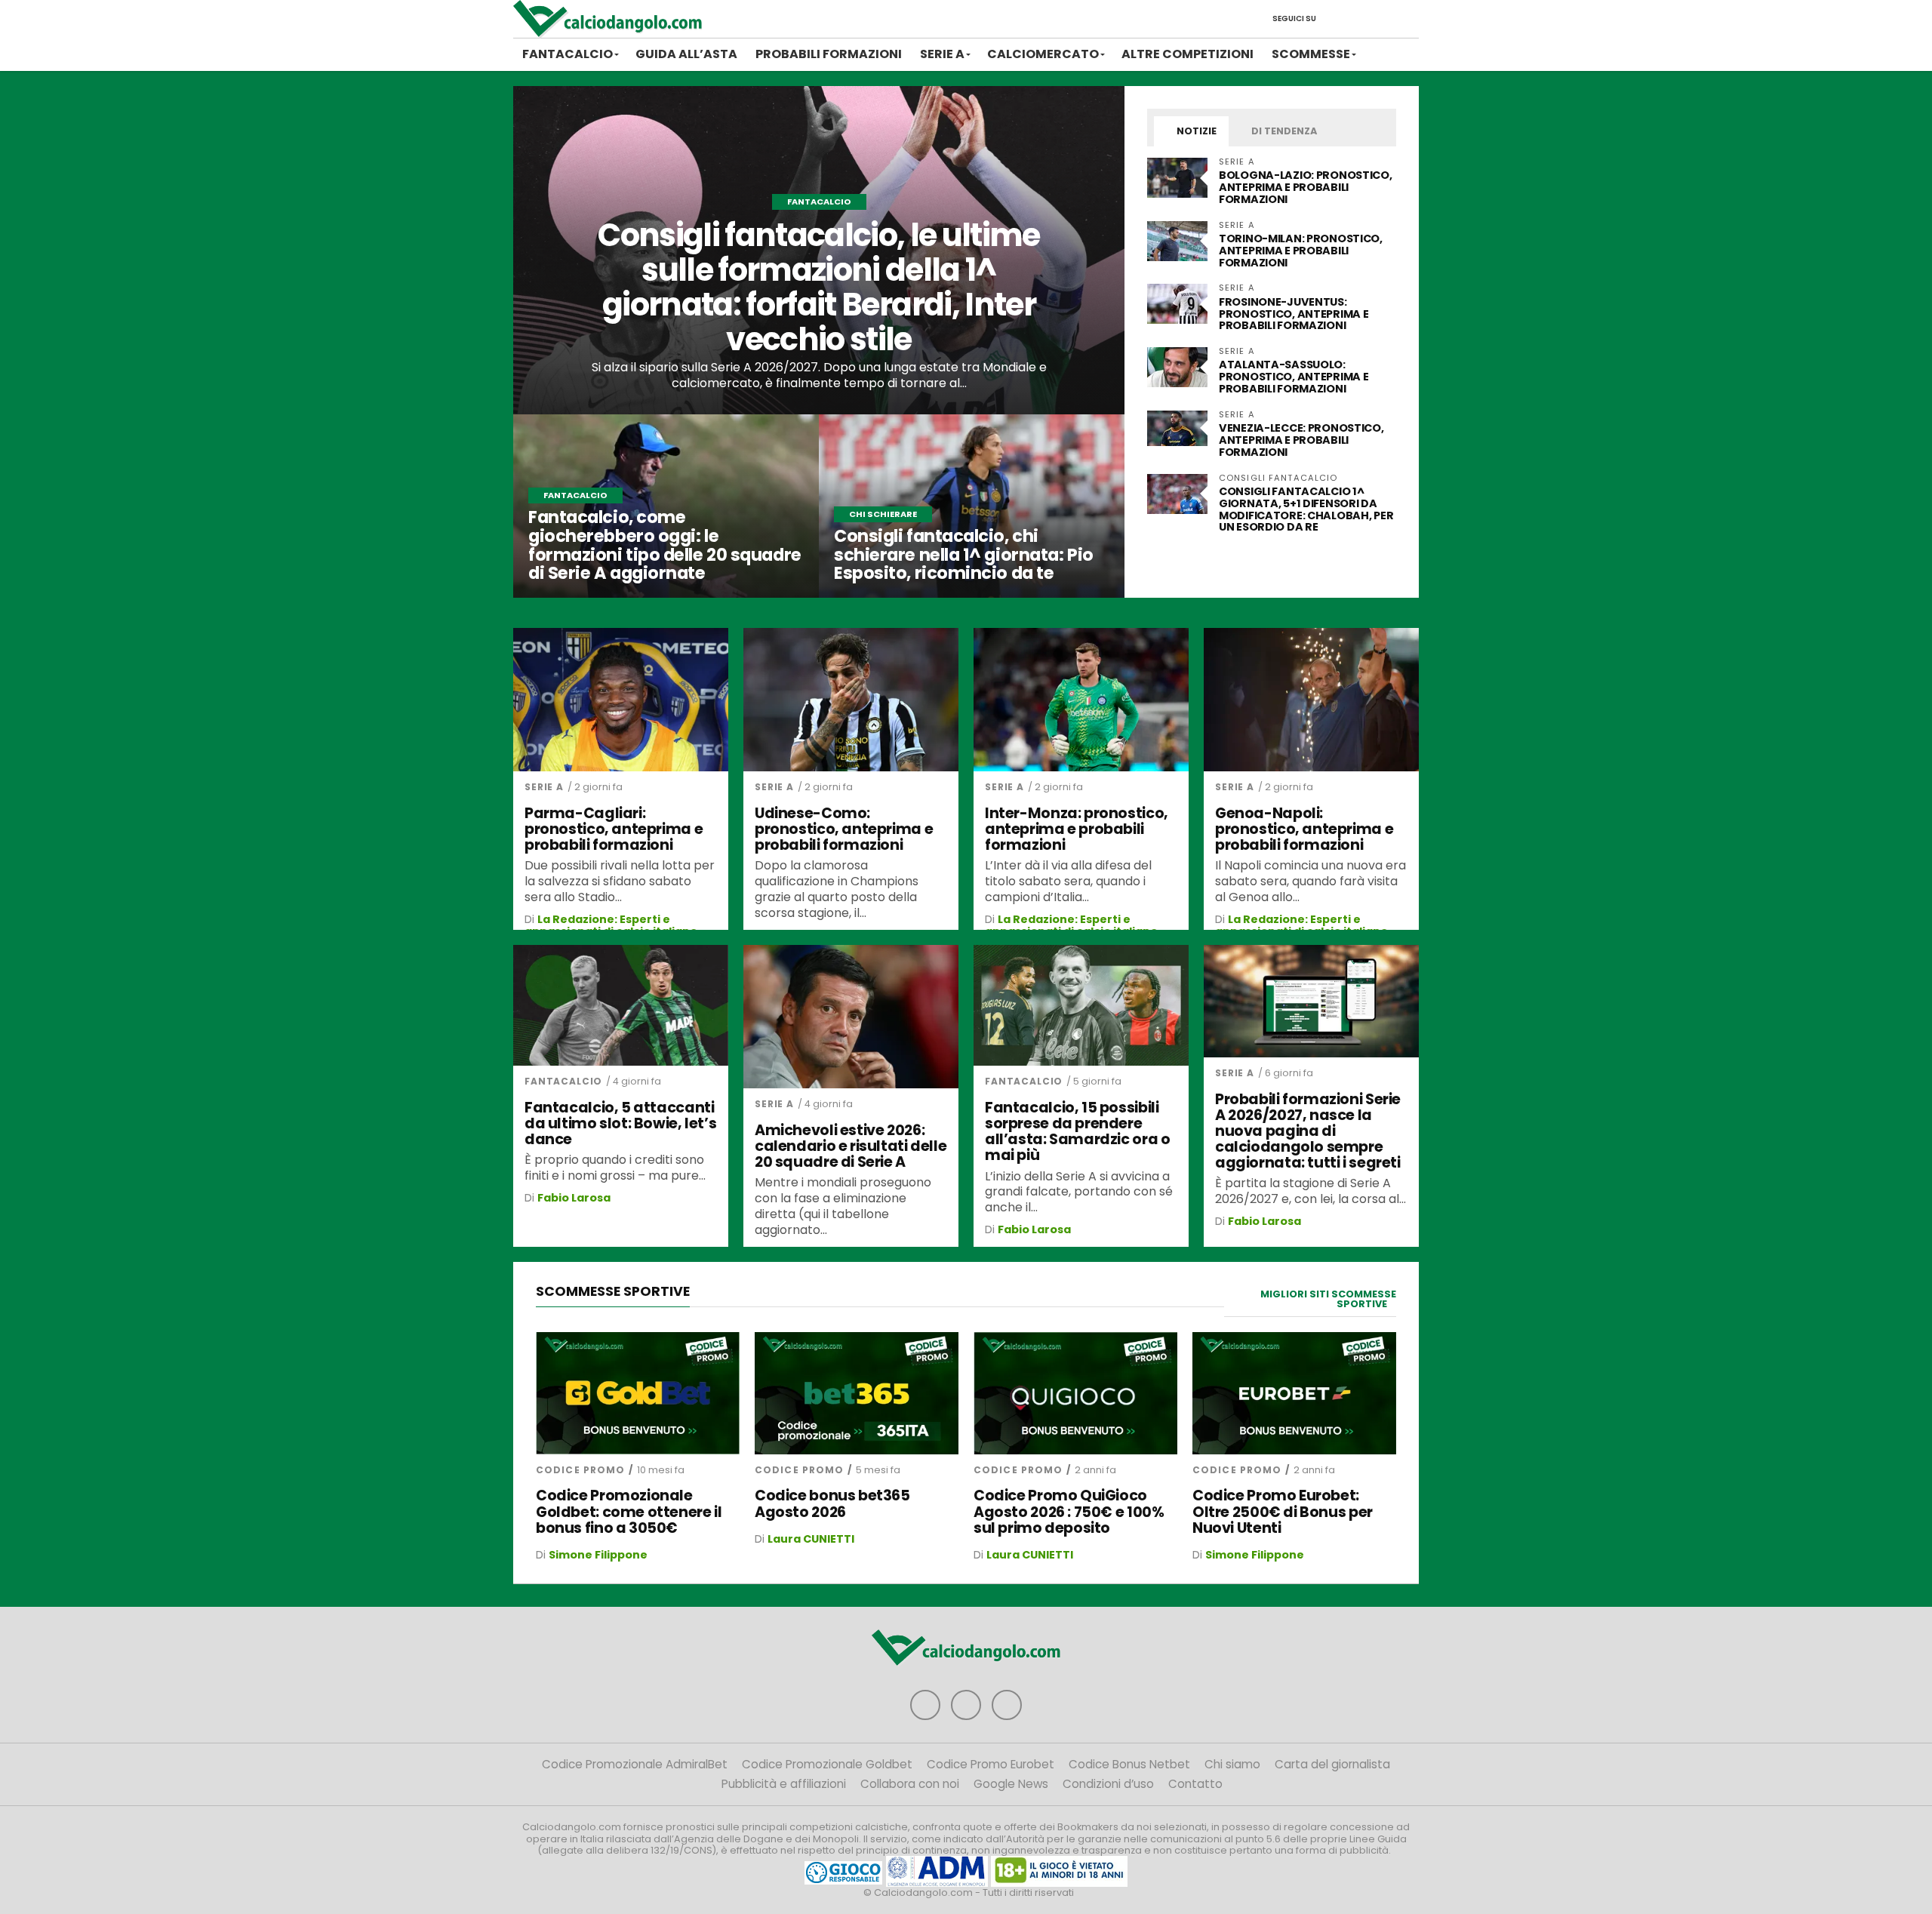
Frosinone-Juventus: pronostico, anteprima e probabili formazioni (1294, 314)
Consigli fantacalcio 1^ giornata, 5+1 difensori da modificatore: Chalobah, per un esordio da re (1306, 509)
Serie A (942, 54)
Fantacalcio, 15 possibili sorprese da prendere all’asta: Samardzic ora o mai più (1077, 1131)
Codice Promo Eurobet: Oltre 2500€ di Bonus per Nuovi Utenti (1283, 1511)
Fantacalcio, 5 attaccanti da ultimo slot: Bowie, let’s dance (620, 1123)
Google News (1011, 1784)
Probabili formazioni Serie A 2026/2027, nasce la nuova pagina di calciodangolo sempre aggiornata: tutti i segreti (1308, 1131)
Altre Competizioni (1188, 54)
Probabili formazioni (829, 54)
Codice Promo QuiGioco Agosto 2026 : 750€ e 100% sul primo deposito (1069, 1511)
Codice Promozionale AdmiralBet (635, 1764)
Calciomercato (1043, 54)
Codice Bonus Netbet (1129, 1764)
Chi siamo (1232, 1764)
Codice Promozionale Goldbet (827, 1764)
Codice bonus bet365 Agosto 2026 (832, 1503)
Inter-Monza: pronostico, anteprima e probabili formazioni (1077, 829)
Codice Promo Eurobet (991, 1764)
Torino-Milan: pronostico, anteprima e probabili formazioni (1301, 251)
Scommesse (1311, 54)
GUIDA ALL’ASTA (686, 54)
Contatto (1195, 1784)
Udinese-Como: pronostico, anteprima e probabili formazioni (844, 829)
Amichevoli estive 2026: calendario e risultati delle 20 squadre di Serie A (851, 1146)
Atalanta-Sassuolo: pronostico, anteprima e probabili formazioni (1294, 377)
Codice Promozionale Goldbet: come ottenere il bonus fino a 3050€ (629, 1511)
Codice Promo (580, 1470)
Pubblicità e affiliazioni (784, 1784)
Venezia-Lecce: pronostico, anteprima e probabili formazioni (1301, 440)
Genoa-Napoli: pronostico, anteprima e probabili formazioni (1304, 829)
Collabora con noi (910, 1784)
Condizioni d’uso (1108, 1784)
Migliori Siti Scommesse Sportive (1328, 1299)
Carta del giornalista (1332, 1764)
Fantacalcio (568, 54)
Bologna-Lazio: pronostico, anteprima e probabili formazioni (1306, 187)
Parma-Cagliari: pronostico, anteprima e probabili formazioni (614, 829)
